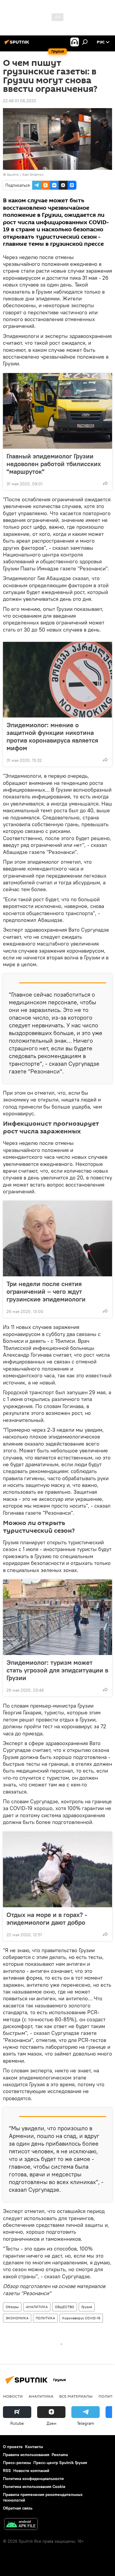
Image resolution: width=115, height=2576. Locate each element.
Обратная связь (18, 2508)
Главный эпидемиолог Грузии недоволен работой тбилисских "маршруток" (54, 464)
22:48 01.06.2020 (20, 101)
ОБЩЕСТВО (65, 2307)
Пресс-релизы (17, 2463)
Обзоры (12, 2307)
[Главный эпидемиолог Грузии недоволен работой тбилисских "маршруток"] (57, 411)
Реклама (60, 2455)
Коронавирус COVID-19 (81, 2318)
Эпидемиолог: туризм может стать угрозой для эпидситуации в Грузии (57, 1670)
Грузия (87, 2307)
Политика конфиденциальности (33, 2479)
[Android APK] (21, 2525)
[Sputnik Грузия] (18, 44)
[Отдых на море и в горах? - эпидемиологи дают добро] (57, 1869)
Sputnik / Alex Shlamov (25, 174)
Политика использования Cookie (34, 2487)
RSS (7, 2471)
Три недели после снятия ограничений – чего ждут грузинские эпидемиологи (46, 1291)
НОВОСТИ (13, 2396)
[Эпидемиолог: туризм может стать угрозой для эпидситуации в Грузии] (57, 1617)
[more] (105, 483)
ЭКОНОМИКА (17, 2318)
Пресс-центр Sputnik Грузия (60, 2463)
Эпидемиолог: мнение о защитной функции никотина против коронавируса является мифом (52, 736)
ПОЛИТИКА (45, 2318)
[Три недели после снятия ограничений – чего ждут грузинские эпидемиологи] (57, 1239)
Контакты (34, 2447)
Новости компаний (31, 2471)
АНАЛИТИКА (37, 2307)
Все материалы (76, 2396)
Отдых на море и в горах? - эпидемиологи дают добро (47, 1918)
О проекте (13, 2447)
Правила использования (26, 2455)
